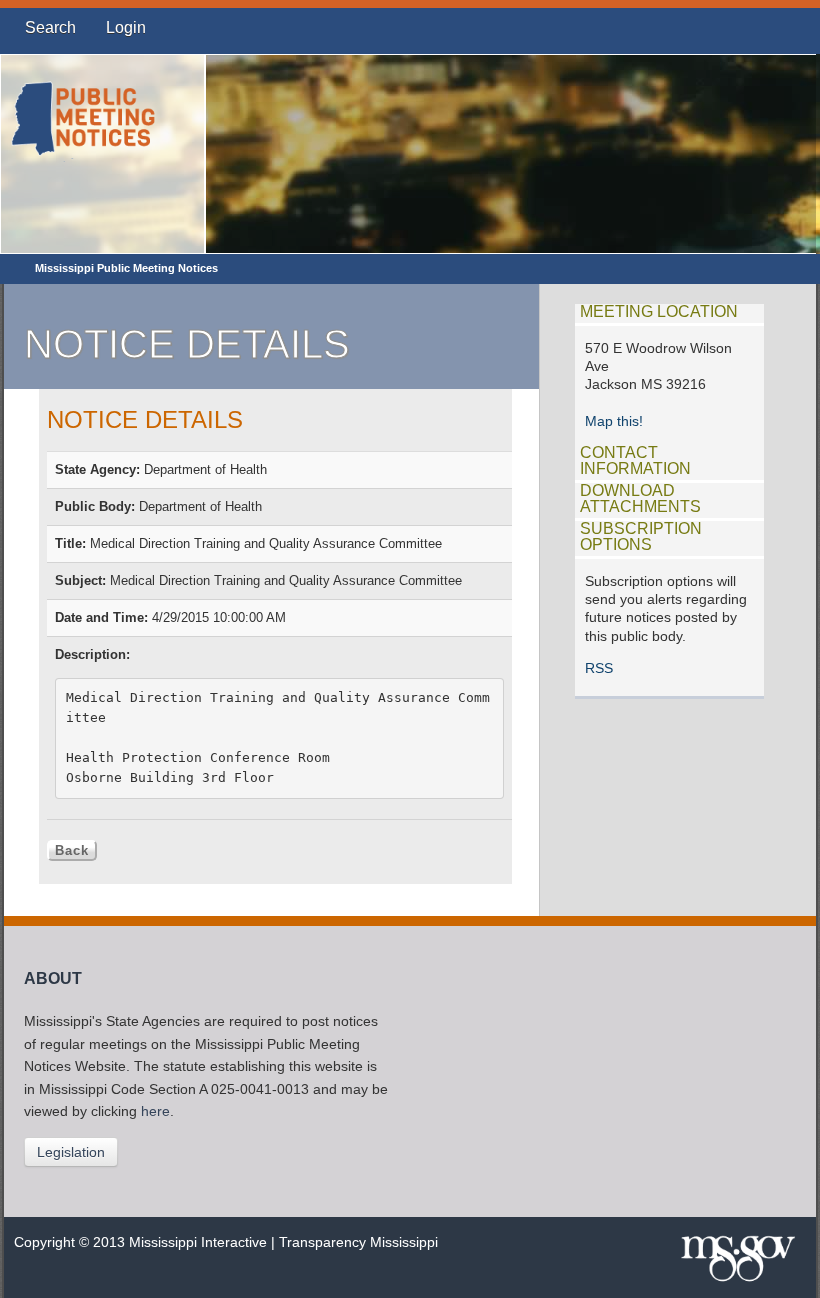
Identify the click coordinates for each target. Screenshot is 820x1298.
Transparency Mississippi (358, 1242)
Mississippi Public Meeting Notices (126, 268)
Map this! (614, 421)
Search (50, 27)
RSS (599, 668)
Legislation (71, 1152)
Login (126, 27)
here (155, 1111)
